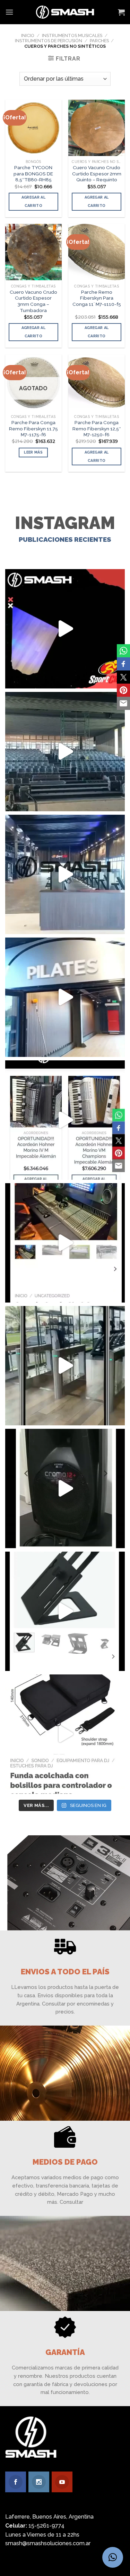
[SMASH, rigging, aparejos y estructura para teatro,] (65, 752)
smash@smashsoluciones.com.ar (48, 2543)
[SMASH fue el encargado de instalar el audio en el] (65, 997)
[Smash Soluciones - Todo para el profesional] (65, 12)
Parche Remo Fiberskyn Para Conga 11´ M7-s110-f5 (97, 298)
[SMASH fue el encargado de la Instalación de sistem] (65, 1366)
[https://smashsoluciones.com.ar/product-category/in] (65, 1120)
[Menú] (9, 12)
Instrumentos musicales (72, 35)
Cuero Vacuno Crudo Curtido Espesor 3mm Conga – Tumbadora (33, 301)
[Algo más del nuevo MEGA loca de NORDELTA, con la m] (65, 874)
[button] (113, 2557)
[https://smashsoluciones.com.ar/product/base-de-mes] (65, 1611)
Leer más (33, 452)
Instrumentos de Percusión (49, 41)
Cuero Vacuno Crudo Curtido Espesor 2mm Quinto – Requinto (97, 173)
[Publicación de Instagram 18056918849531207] (65, 629)
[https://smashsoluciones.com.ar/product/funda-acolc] (65, 1734)
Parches (99, 41)
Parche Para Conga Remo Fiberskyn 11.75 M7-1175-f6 (33, 428)
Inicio (28, 35)
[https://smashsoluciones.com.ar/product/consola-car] (65, 1243)
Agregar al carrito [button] (33, 202)
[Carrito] (121, 12)
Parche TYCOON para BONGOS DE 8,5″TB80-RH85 (33, 173)
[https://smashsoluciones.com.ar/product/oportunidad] (65, 1488)
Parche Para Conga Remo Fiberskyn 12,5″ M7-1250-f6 (97, 428)
